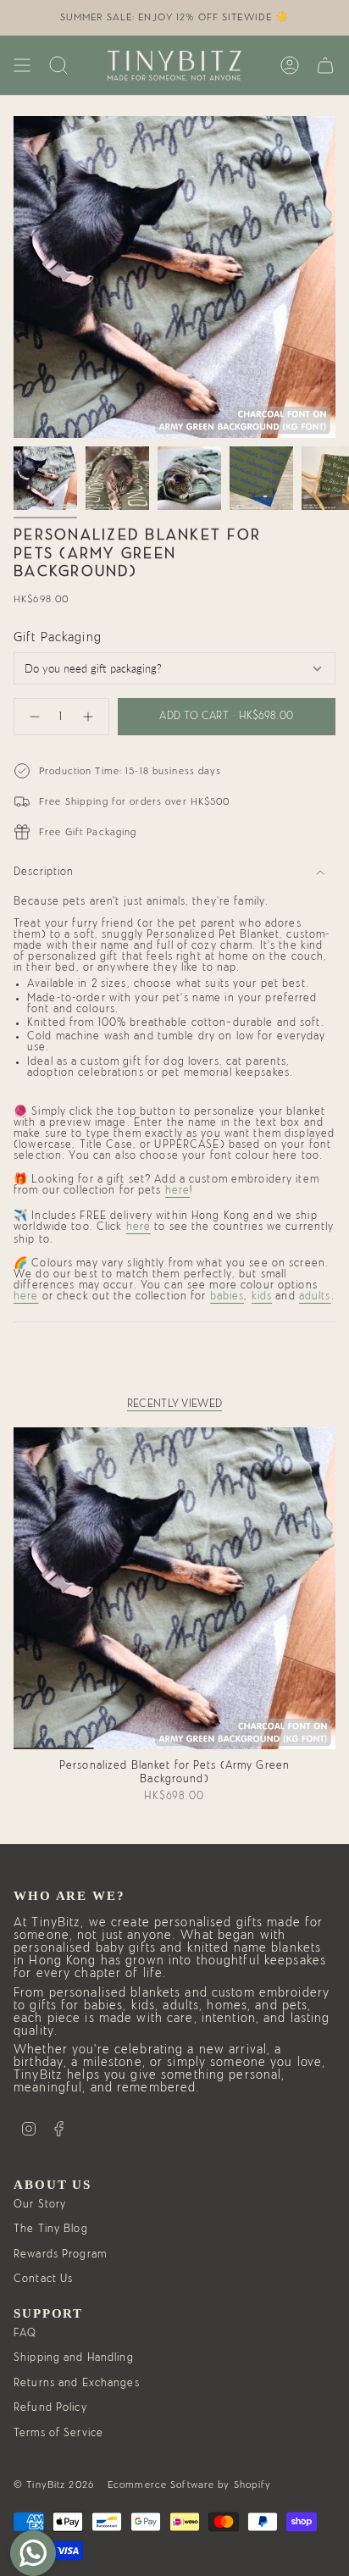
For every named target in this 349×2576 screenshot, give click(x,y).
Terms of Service (58, 2433)
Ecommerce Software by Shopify (190, 2485)
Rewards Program (60, 2255)
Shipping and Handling (74, 2358)
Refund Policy (50, 2408)
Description (44, 872)
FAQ (25, 2333)
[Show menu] (22, 65)
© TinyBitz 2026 (54, 2485)
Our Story (40, 2205)
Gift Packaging (58, 637)
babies (227, 1296)
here (178, 1191)
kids (262, 1296)
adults (315, 1296)
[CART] (325, 65)
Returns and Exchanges (77, 2383)
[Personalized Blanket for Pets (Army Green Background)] (174, 1588)
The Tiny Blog (51, 2229)
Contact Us (43, 2279)
